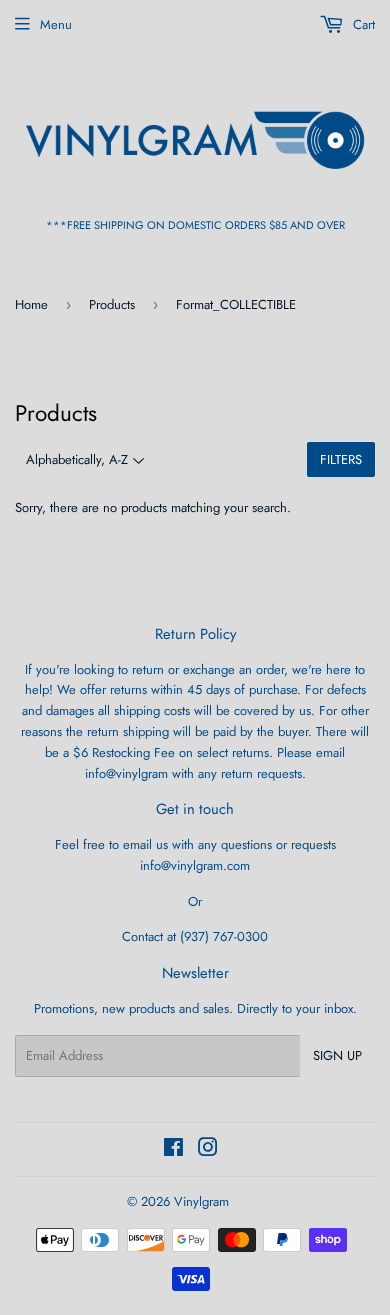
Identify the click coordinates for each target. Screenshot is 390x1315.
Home (31, 304)
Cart (362, 24)
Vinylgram (201, 1201)
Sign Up (337, 1055)
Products (112, 304)
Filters (341, 459)
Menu (56, 24)
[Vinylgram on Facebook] (173, 1150)
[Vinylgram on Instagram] (208, 1150)
